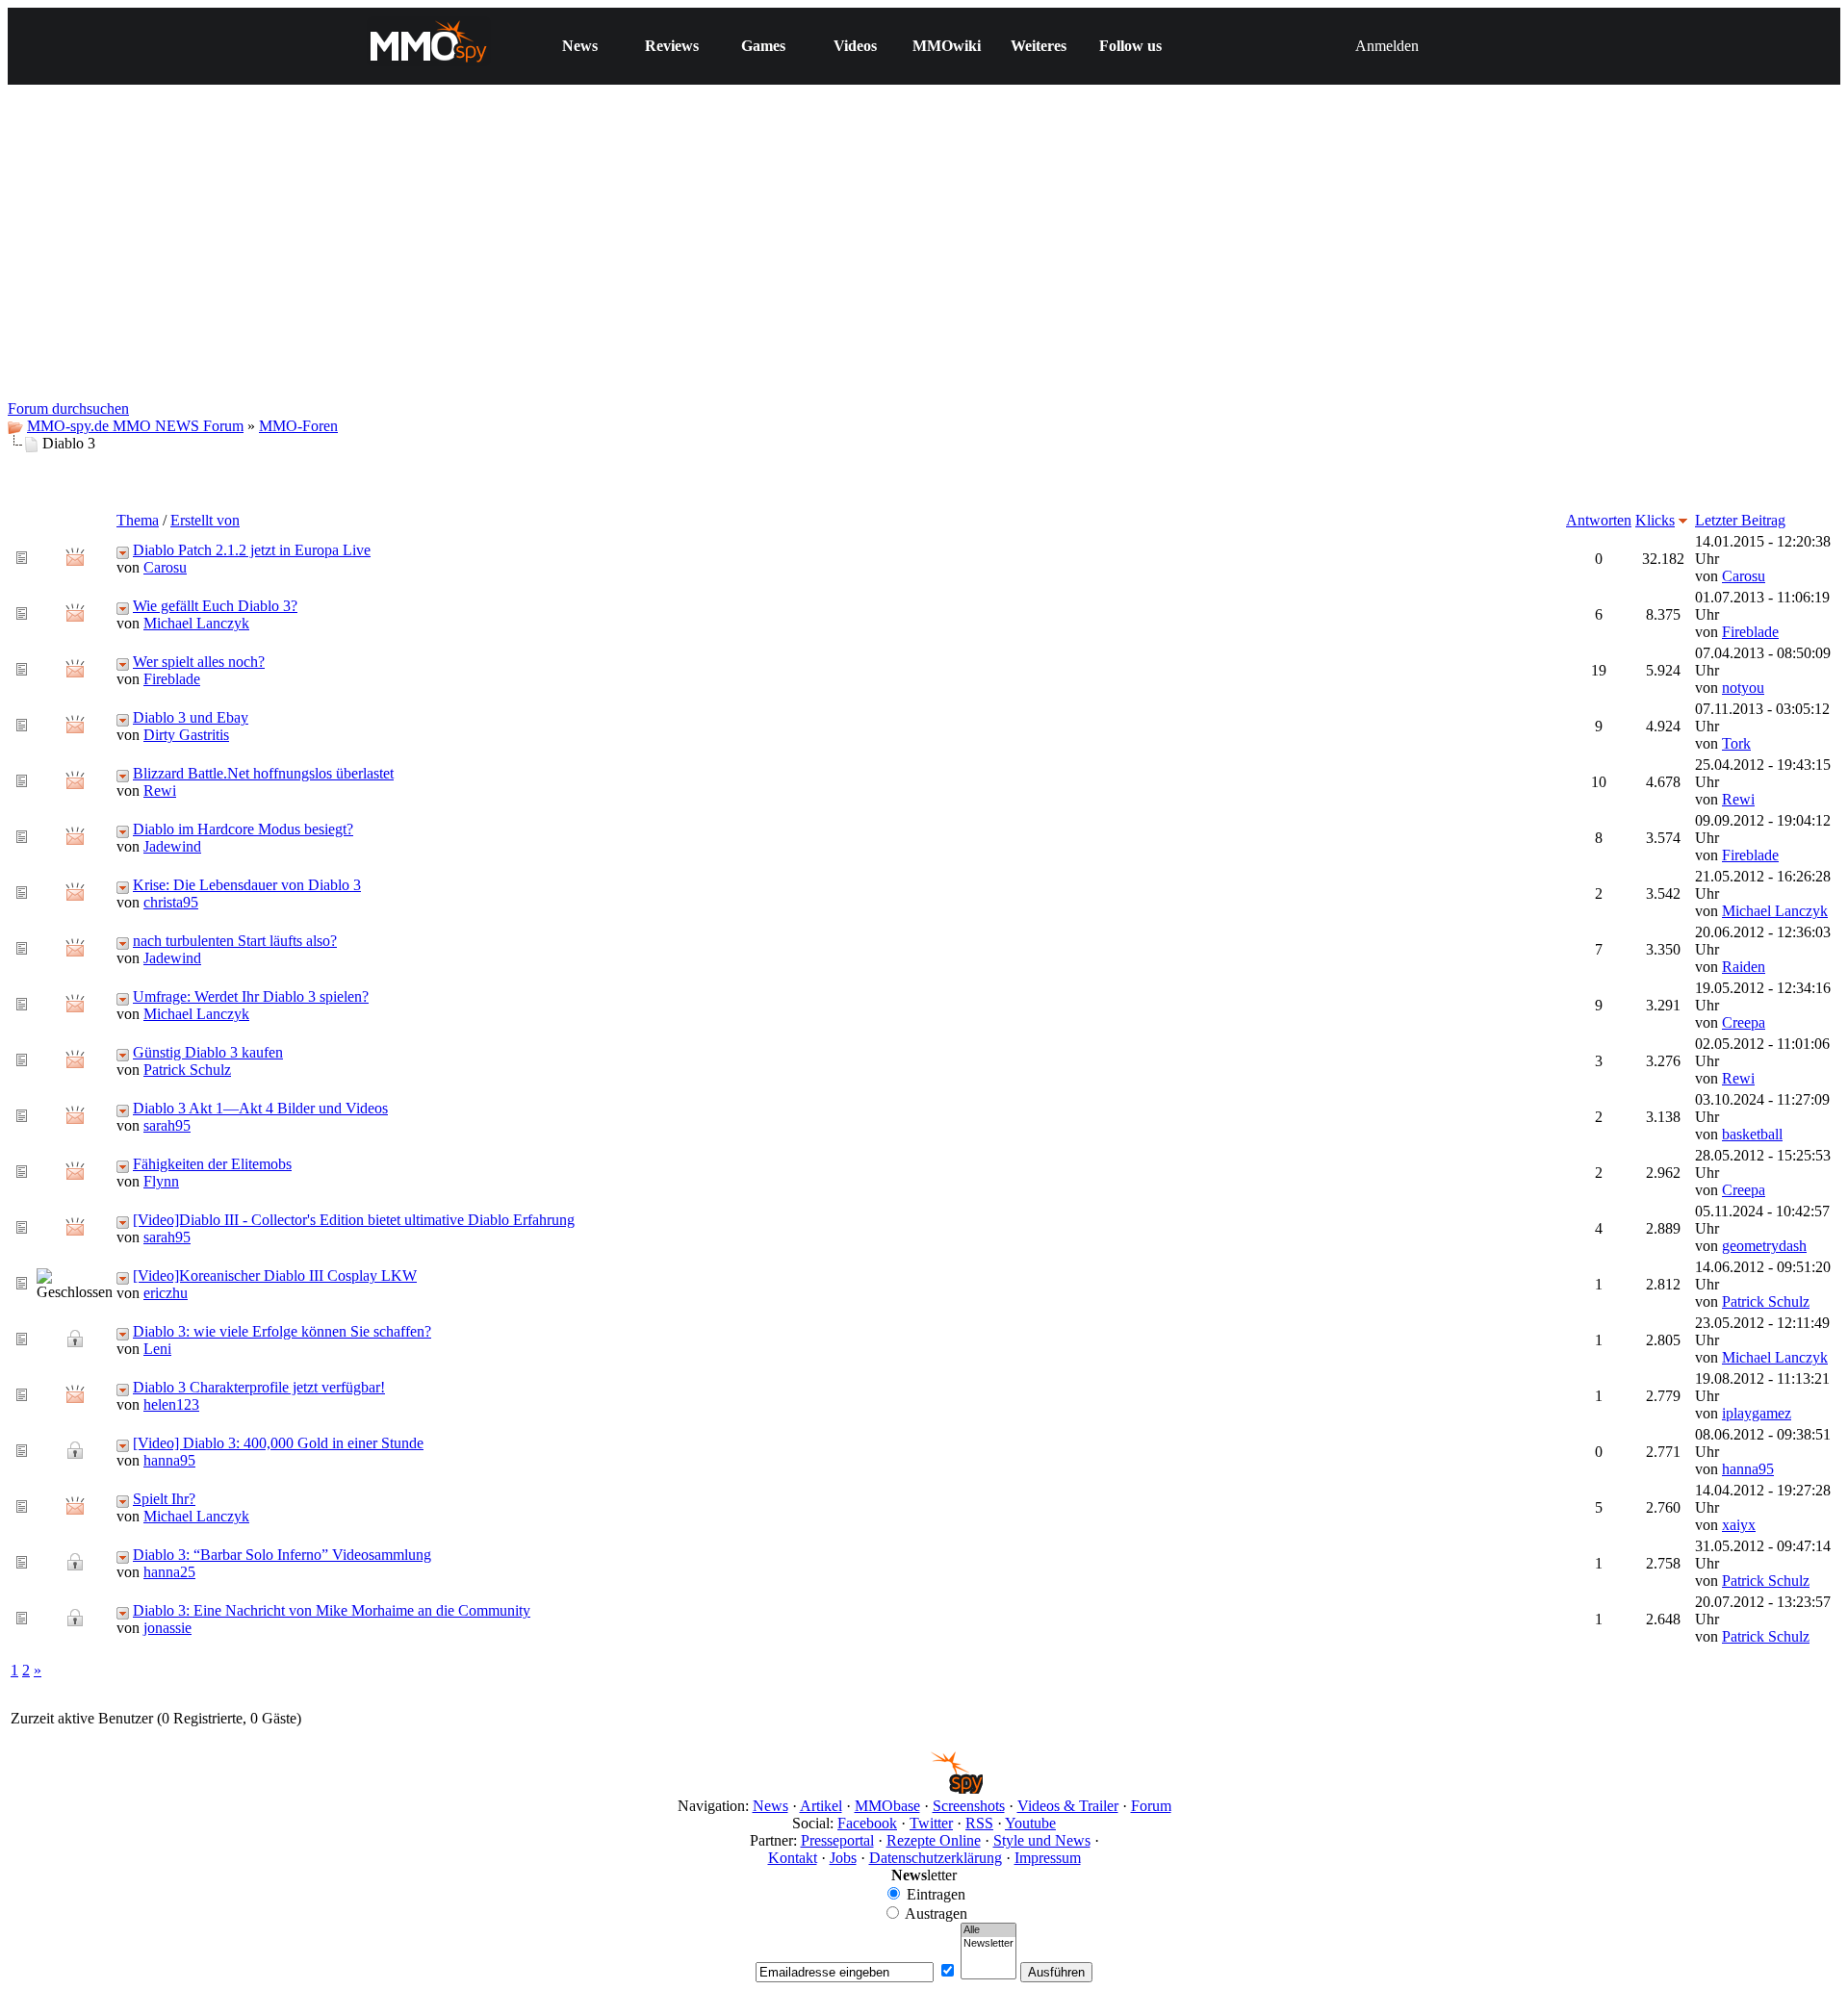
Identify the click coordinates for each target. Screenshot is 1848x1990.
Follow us (1130, 46)
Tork (1736, 743)
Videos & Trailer (1068, 1806)
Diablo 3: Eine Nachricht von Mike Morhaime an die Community (332, 1610)
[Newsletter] (988, 1944)
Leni (157, 1349)
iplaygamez (1757, 1413)
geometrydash (1764, 1246)
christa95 (171, 902)
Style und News (1042, 1840)
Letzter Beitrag (1740, 520)
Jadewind (172, 846)
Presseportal (837, 1840)
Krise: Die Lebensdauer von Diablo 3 (247, 885)
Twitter (931, 1823)
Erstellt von (205, 520)
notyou (1743, 688)
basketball (1752, 1134)
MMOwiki (947, 46)
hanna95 (169, 1460)
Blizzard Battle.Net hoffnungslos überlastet (263, 773)
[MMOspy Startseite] (924, 1788)
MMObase (887, 1806)
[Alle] (988, 1930)
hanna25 (169, 1572)
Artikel (821, 1806)
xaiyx (1739, 1525)
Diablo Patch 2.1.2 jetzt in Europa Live (252, 550)
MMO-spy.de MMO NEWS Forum (135, 426)
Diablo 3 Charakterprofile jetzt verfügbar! (259, 1387)
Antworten (1599, 520)
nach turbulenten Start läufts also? (235, 941)
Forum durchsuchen (68, 408)
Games (763, 46)
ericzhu (166, 1293)
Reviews (672, 46)
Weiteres (1039, 46)
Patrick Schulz (187, 1070)
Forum (1151, 1806)
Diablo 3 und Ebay (191, 717)
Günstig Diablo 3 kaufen (208, 1052)
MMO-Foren (298, 426)
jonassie (167, 1628)
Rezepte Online (934, 1840)
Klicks (1655, 520)
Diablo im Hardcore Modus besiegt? (243, 829)
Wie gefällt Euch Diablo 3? (215, 606)
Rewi (160, 791)
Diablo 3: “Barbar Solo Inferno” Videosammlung (282, 1555)
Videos (855, 46)
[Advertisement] (924, 256)
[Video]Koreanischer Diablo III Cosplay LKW (275, 1276)
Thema (138, 520)
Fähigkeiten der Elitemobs (212, 1164)
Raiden (1744, 967)
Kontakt (793, 1858)
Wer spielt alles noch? (199, 662)
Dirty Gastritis (186, 735)
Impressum (1048, 1858)
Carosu (165, 567)
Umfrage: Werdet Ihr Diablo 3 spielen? (251, 996)
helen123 (171, 1404)
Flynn (161, 1181)
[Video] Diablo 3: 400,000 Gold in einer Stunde (278, 1443)
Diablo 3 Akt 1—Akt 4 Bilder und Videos (260, 1108)
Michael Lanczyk (196, 623)
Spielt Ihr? (164, 1499)
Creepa (1744, 1022)
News (580, 46)
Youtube (1030, 1823)
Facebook (867, 1823)
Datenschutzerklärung (936, 1858)
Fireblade (1750, 632)
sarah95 (167, 1125)
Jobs (843, 1858)
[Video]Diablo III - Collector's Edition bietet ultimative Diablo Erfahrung (354, 1220)
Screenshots (969, 1806)
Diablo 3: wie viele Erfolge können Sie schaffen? (282, 1331)
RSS (979, 1823)
